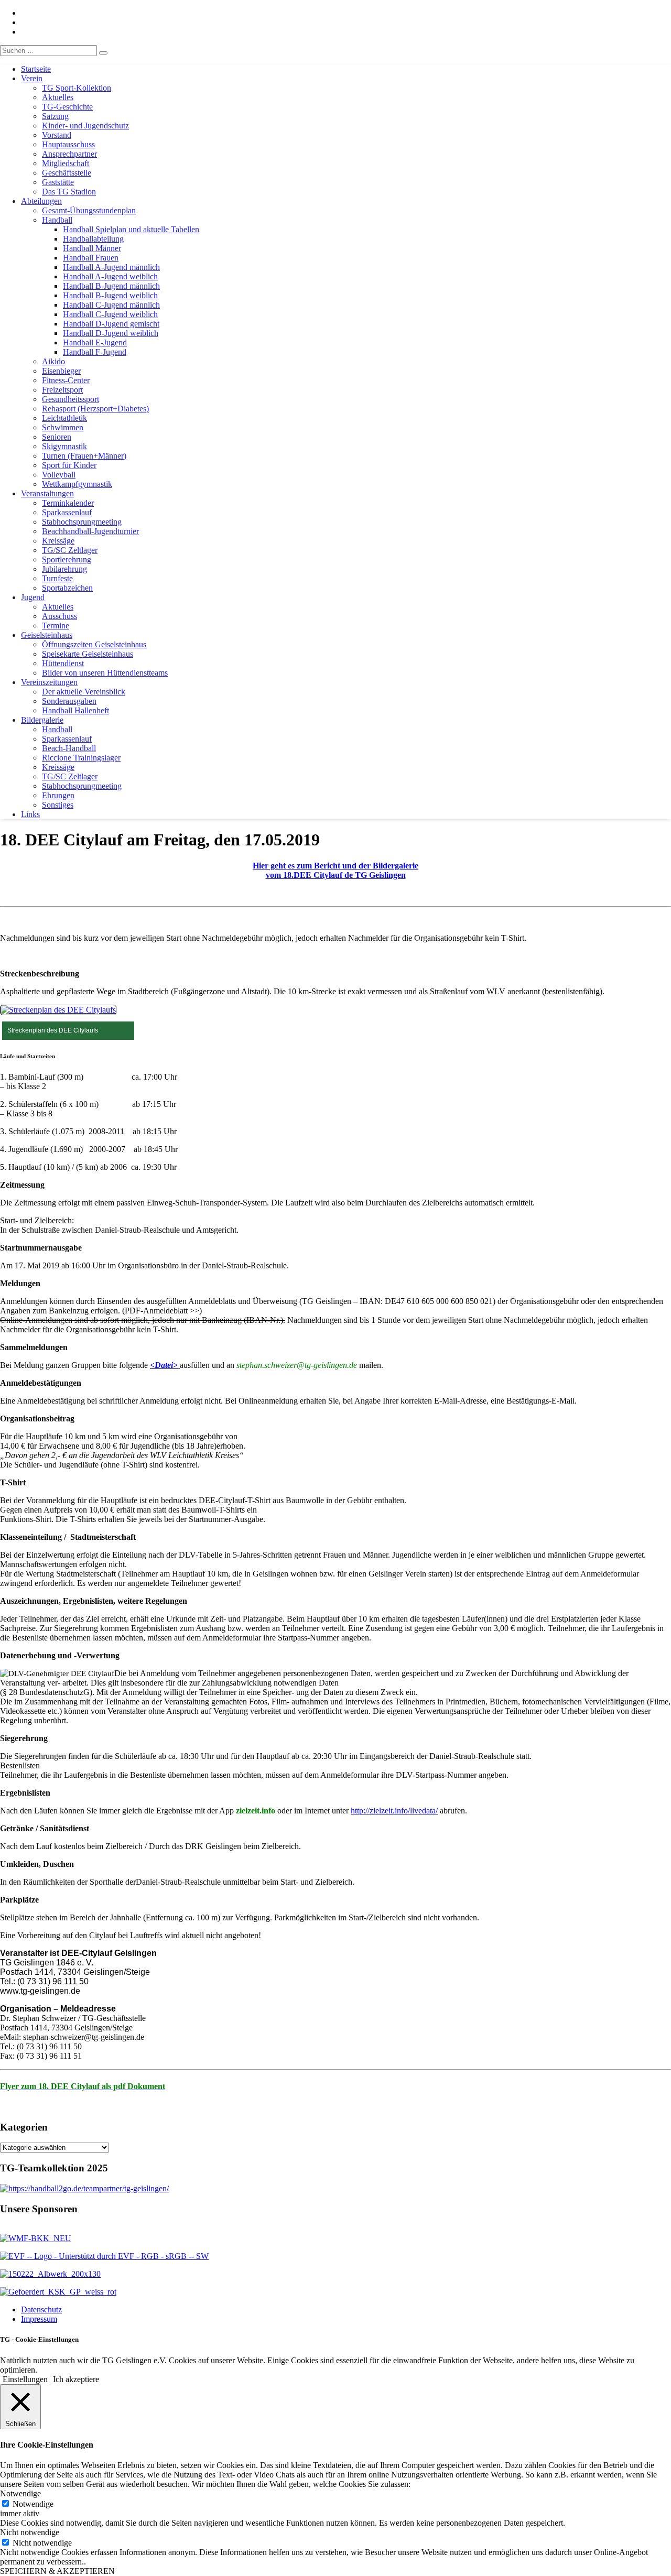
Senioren (57, 437)
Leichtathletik (64, 418)
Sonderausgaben (69, 701)
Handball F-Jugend (95, 352)
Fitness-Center (66, 380)
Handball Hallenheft (75, 710)
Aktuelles (58, 97)
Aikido (53, 361)
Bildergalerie (42, 720)
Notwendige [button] (20, 2493)
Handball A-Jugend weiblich (110, 276)
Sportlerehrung (67, 559)
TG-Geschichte (67, 107)
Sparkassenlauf (67, 512)
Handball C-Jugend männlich (111, 305)
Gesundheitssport (71, 399)
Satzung (55, 116)
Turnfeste (57, 578)
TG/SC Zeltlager (70, 550)
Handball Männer (92, 248)
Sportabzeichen (67, 588)
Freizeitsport (62, 390)
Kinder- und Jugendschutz (85, 126)
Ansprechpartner (69, 154)
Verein (32, 78)
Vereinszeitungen (49, 682)
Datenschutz (41, 2309)
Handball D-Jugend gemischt (111, 324)
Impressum (39, 2319)
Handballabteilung (93, 239)
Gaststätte (58, 182)
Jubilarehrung (64, 569)
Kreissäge (58, 541)
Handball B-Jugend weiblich (110, 295)
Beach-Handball (69, 748)
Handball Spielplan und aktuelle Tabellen (131, 229)
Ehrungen (58, 795)
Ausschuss (59, 616)
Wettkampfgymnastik (77, 484)
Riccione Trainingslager (81, 758)
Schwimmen (63, 427)
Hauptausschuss (68, 144)
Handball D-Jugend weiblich (111, 333)
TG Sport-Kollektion (77, 88)
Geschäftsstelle (67, 173)
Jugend (33, 597)
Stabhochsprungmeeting (82, 522)
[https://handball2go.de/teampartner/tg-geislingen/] (84, 2188)
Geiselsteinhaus (47, 635)
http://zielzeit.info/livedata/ (394, 1811)
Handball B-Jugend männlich (111, 286)
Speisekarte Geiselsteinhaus (88, 654)
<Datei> (165, 1365)
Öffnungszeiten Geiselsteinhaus (94, 644)
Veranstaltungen (47, 493)
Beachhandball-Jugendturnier (90, 531)
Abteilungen (41, 201)
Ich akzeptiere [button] (76, 2379)
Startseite (36, 69)
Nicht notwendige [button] (30, 2532)
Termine (56, 626)
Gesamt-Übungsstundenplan (89, 210)
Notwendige (33, 2504)
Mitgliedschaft (66, 163)
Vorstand (57, 135)
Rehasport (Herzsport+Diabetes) (95, 409)
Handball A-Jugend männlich (111, 267)
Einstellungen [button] (25, 2379)
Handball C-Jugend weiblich (110, 314)
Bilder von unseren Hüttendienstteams (105, 673)
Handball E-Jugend (95, 343)
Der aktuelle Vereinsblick (84, 692)
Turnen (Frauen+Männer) (84, 456)
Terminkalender (68, 503)
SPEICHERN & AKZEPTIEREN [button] (57, 2571)
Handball (57, 220)
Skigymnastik (64, 446)
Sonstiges (58, 805)
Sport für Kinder (69, 465)
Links (30, 814)
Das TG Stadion (69, 192)
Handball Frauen (91, 258)
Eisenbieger (61, 371)
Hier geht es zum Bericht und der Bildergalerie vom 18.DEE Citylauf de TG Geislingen (335, 870)
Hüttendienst (63, 663)
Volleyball (59, 475)
